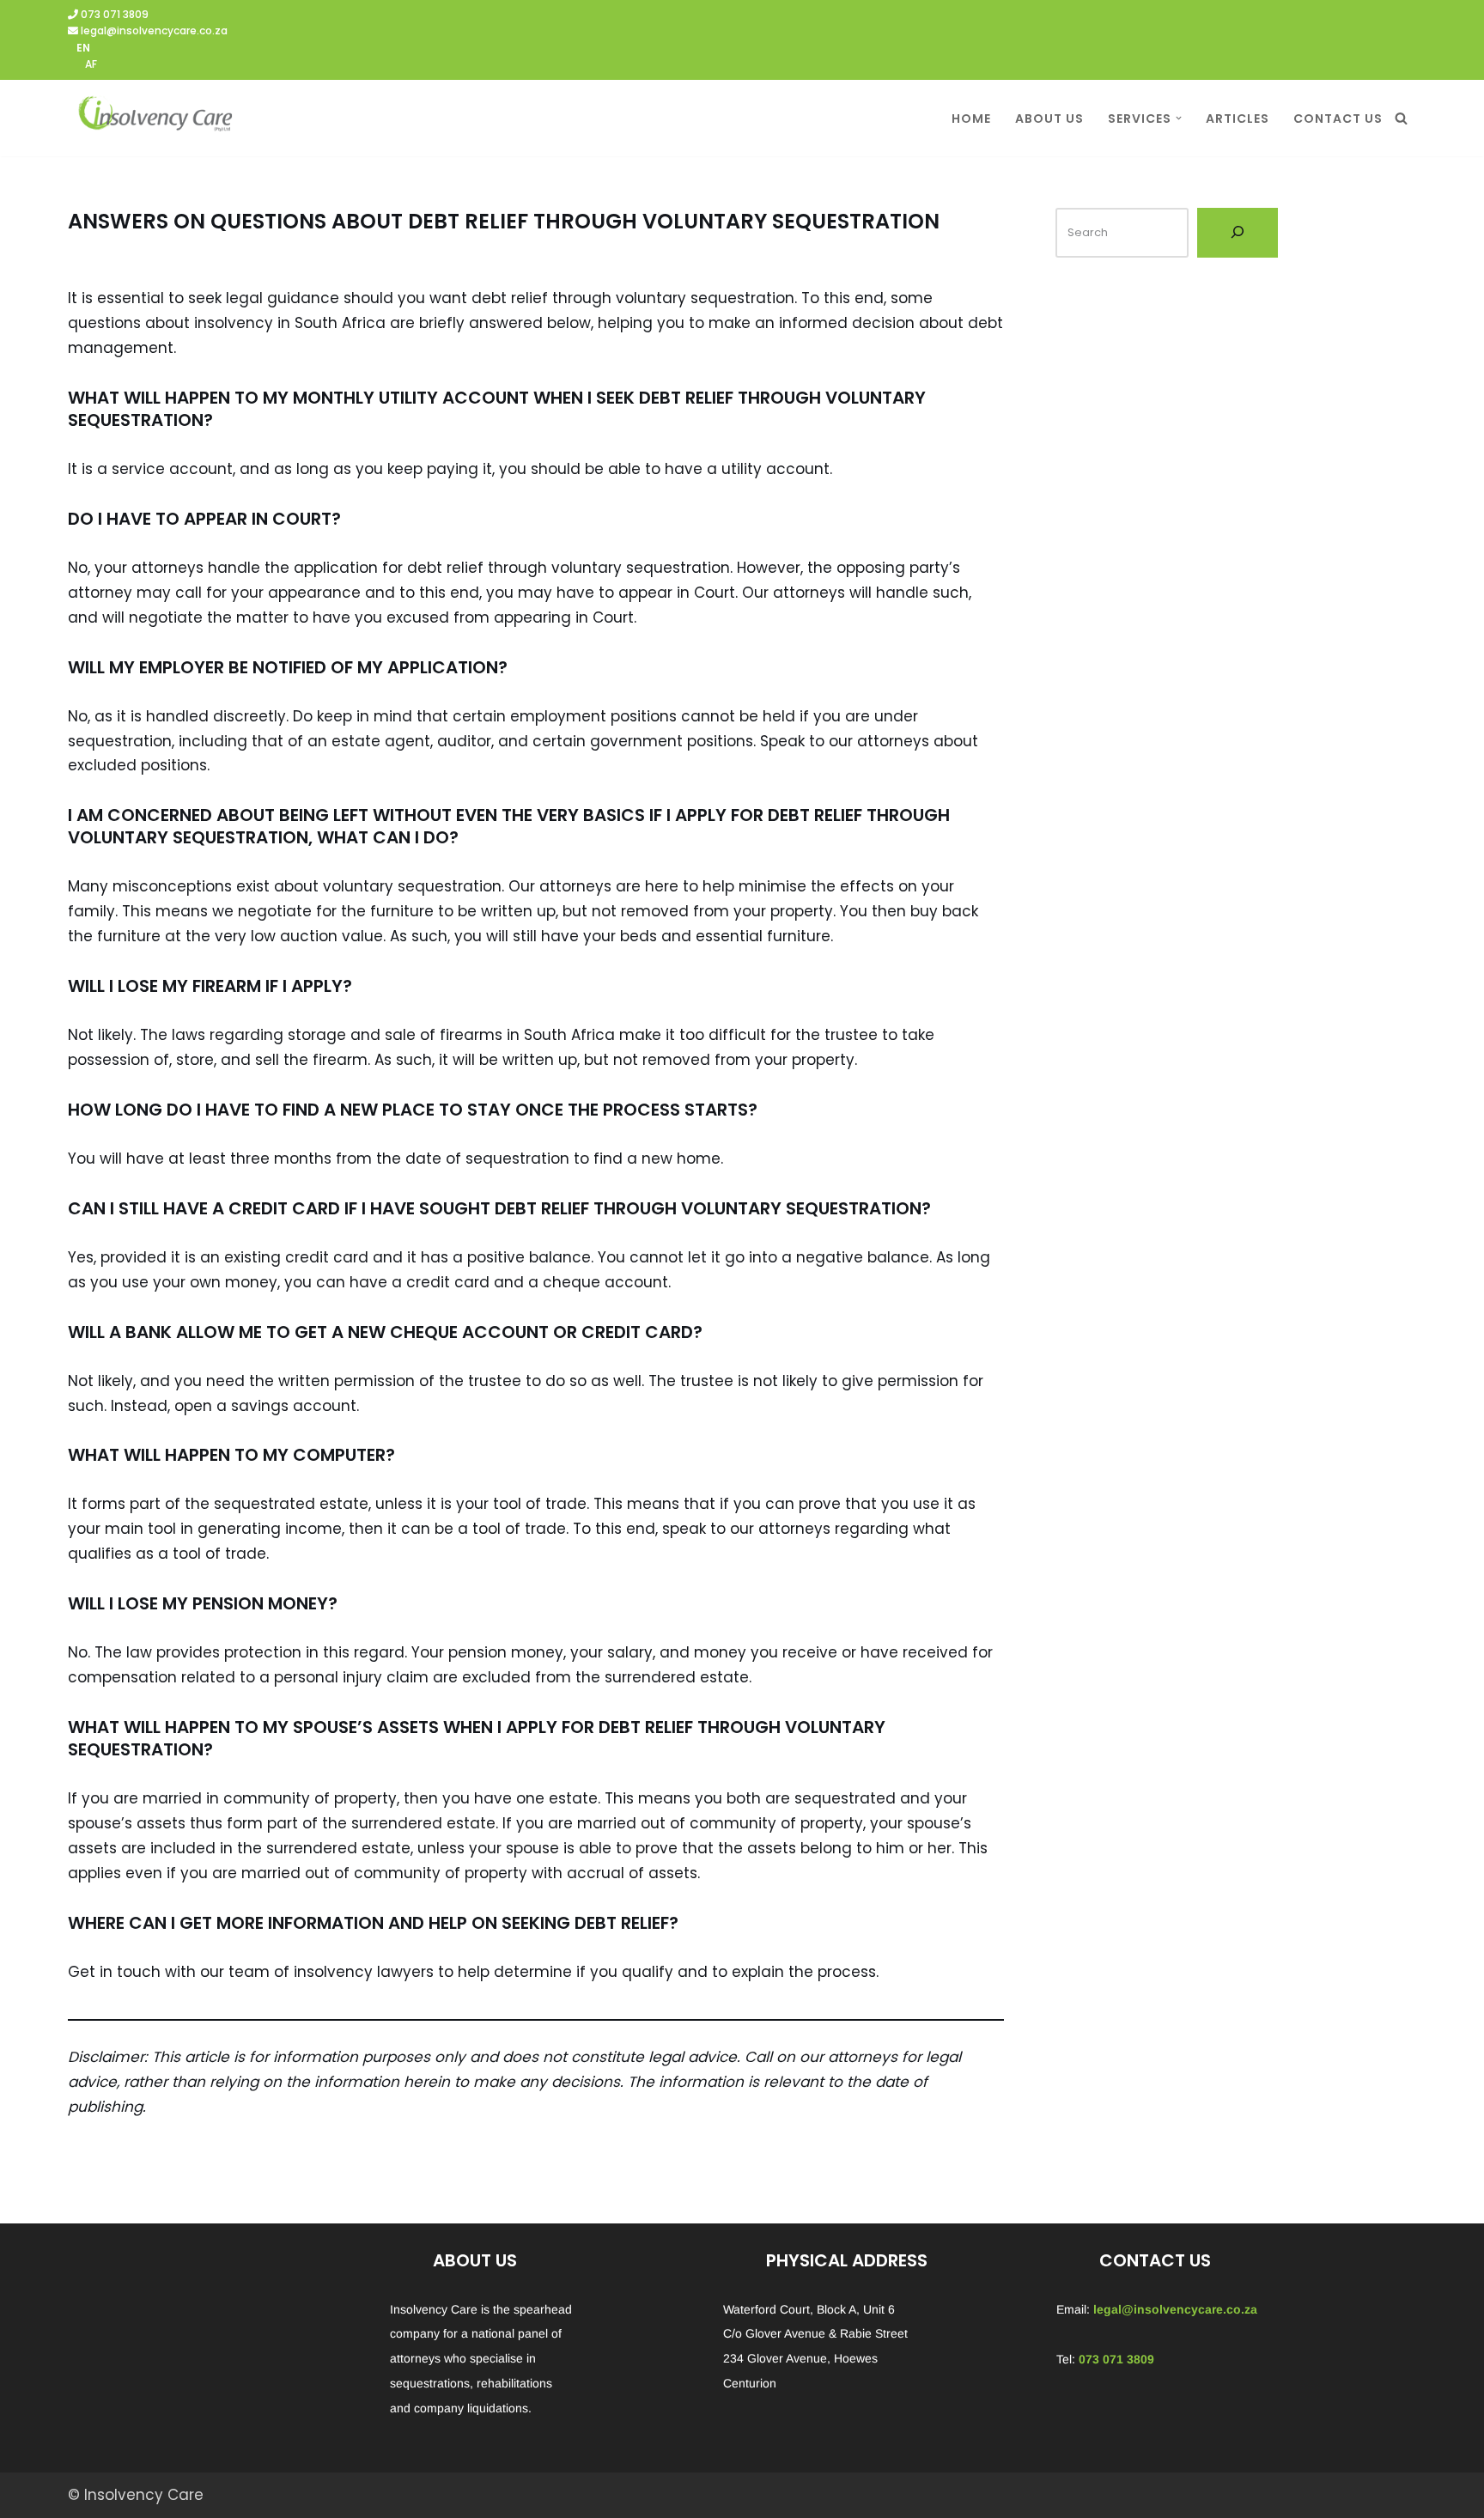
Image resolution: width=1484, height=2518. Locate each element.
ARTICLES (1238, 119)
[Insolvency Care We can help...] (154, 118)
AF (91, 64)
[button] (1179, 118)
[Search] (1401, 118)
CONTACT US (1338, 119)
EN (83, 48)
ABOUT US (1049, 119)
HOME (971, 119)
